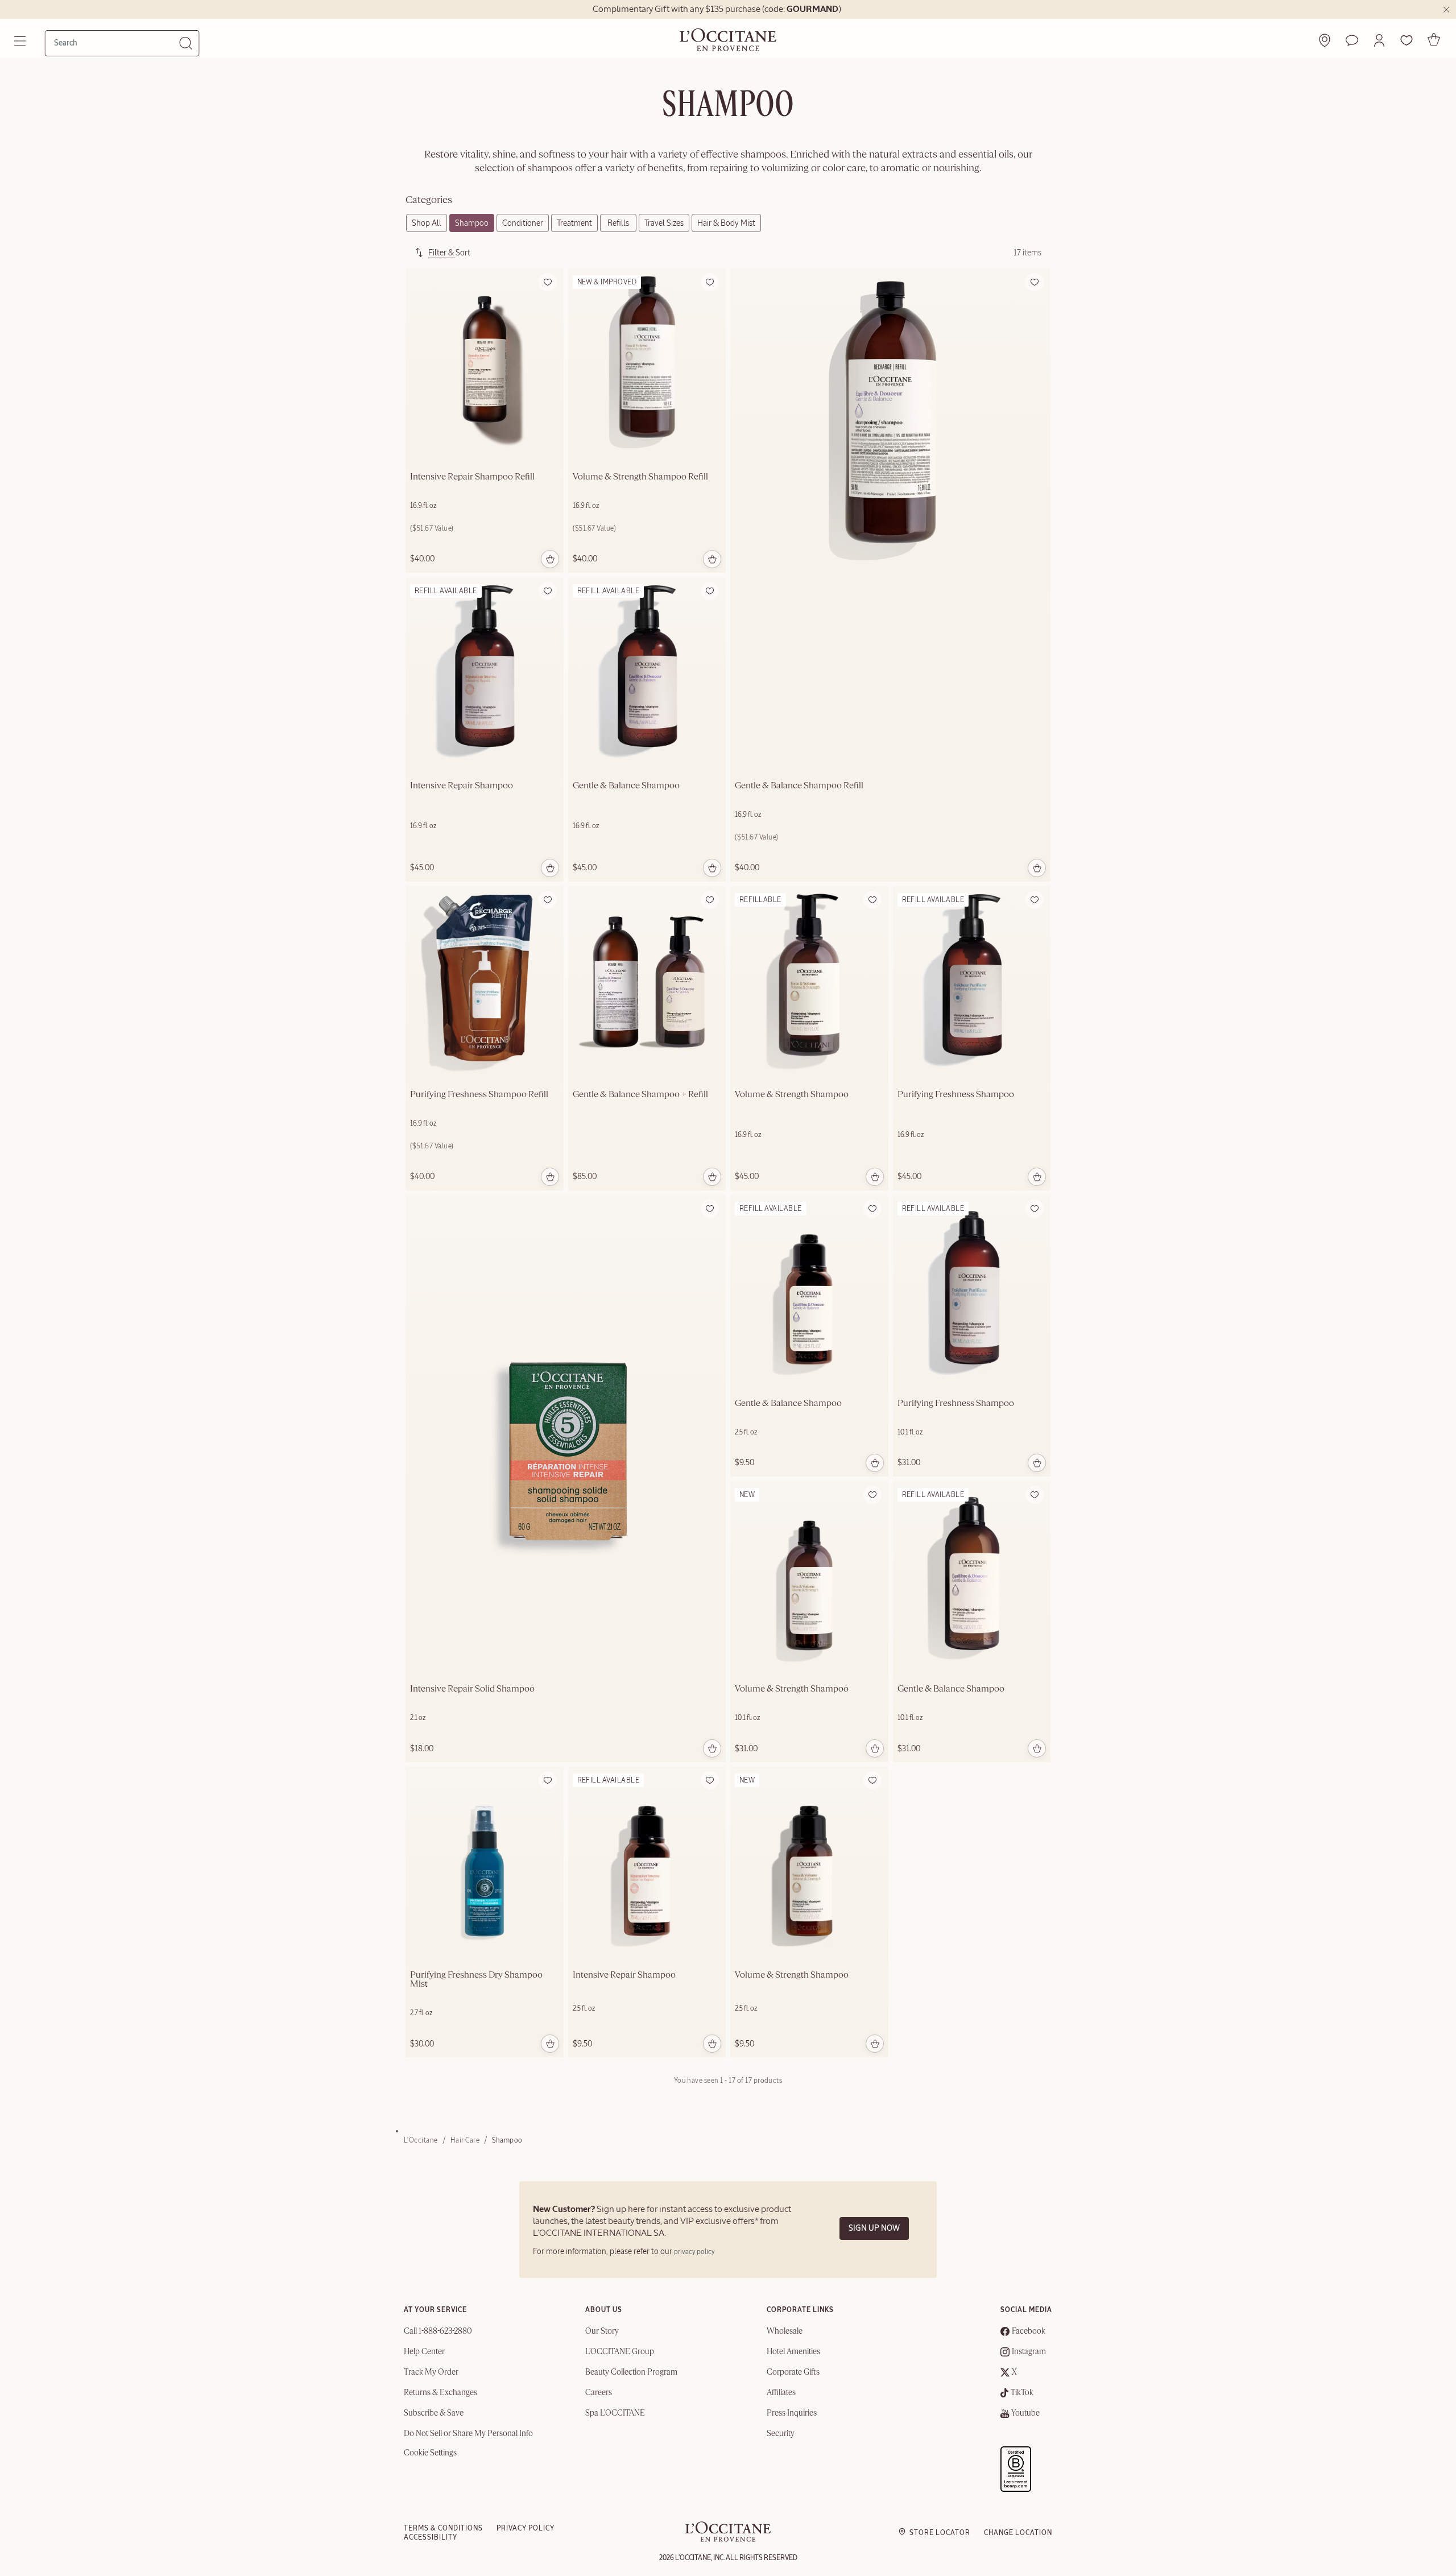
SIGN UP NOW (874, 2228)
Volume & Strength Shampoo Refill (640, 477)
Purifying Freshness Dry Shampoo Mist (476, 1980)
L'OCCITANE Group (620, 2352)
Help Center (424, 2352)
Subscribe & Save (434, 2413)
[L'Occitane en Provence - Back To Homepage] (728, 2539)
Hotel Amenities (793, 2352)
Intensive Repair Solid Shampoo (472, 1689)
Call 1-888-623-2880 (438, 2331)
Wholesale (785, 2331)
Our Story (602, 2331)
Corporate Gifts (793, 2372)
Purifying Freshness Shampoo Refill (479, 1095)
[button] (1379, 40)
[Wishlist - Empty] (1407, 40)
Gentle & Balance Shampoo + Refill (640, 1095)
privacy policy (694, 2252)
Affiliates (781, 2393)
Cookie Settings (430, 2453)
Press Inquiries (792, 2413)
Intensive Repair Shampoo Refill (472, 477)
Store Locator (940, 2533)
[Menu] (21, 41)
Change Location (1018, 2533)
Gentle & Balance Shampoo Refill (799, 786)
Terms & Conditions (443, 2528)
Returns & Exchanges (440, 2393)
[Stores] (1325, 40)
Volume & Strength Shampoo (792, 1095)
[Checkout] (1434, 39)
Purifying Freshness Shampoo (956, 1095)
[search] (117, 43)
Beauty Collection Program (631, 2372)
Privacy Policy (526, 2528)
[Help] (1352, 40)
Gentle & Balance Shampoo (626, 786)
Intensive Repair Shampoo (462, 786)
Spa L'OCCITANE (615, 2413)
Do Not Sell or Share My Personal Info (468, 2434)
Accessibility (431, 2537)
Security (781, 2434)
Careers (599, 2393)
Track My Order (431, 2372)
